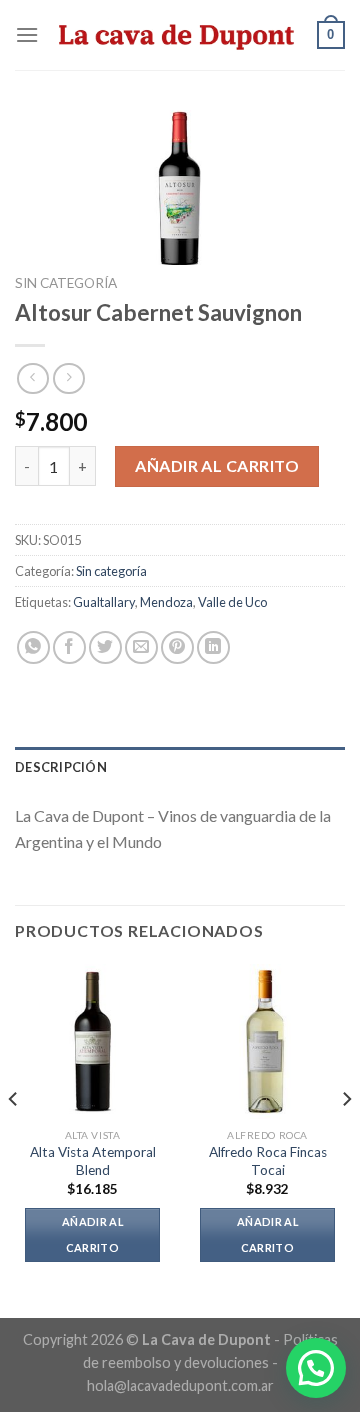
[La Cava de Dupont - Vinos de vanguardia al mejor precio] (178, 35)
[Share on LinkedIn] (213, 647)
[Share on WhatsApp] (33, 647)
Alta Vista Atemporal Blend (93, 1161)
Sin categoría (66, 283)
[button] (316, 1368)
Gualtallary (104, 602)
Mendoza (166, 602)
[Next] (346, 1139)
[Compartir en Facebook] (69, 647)
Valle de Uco (232, 602)
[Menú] (27, 34)
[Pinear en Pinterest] (177, 647)
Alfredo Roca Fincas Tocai (268, 1161)
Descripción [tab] (61, 767)
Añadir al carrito (217, 465)
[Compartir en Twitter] (105, 647)
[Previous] (14, 1139)
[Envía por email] (141, 647)
